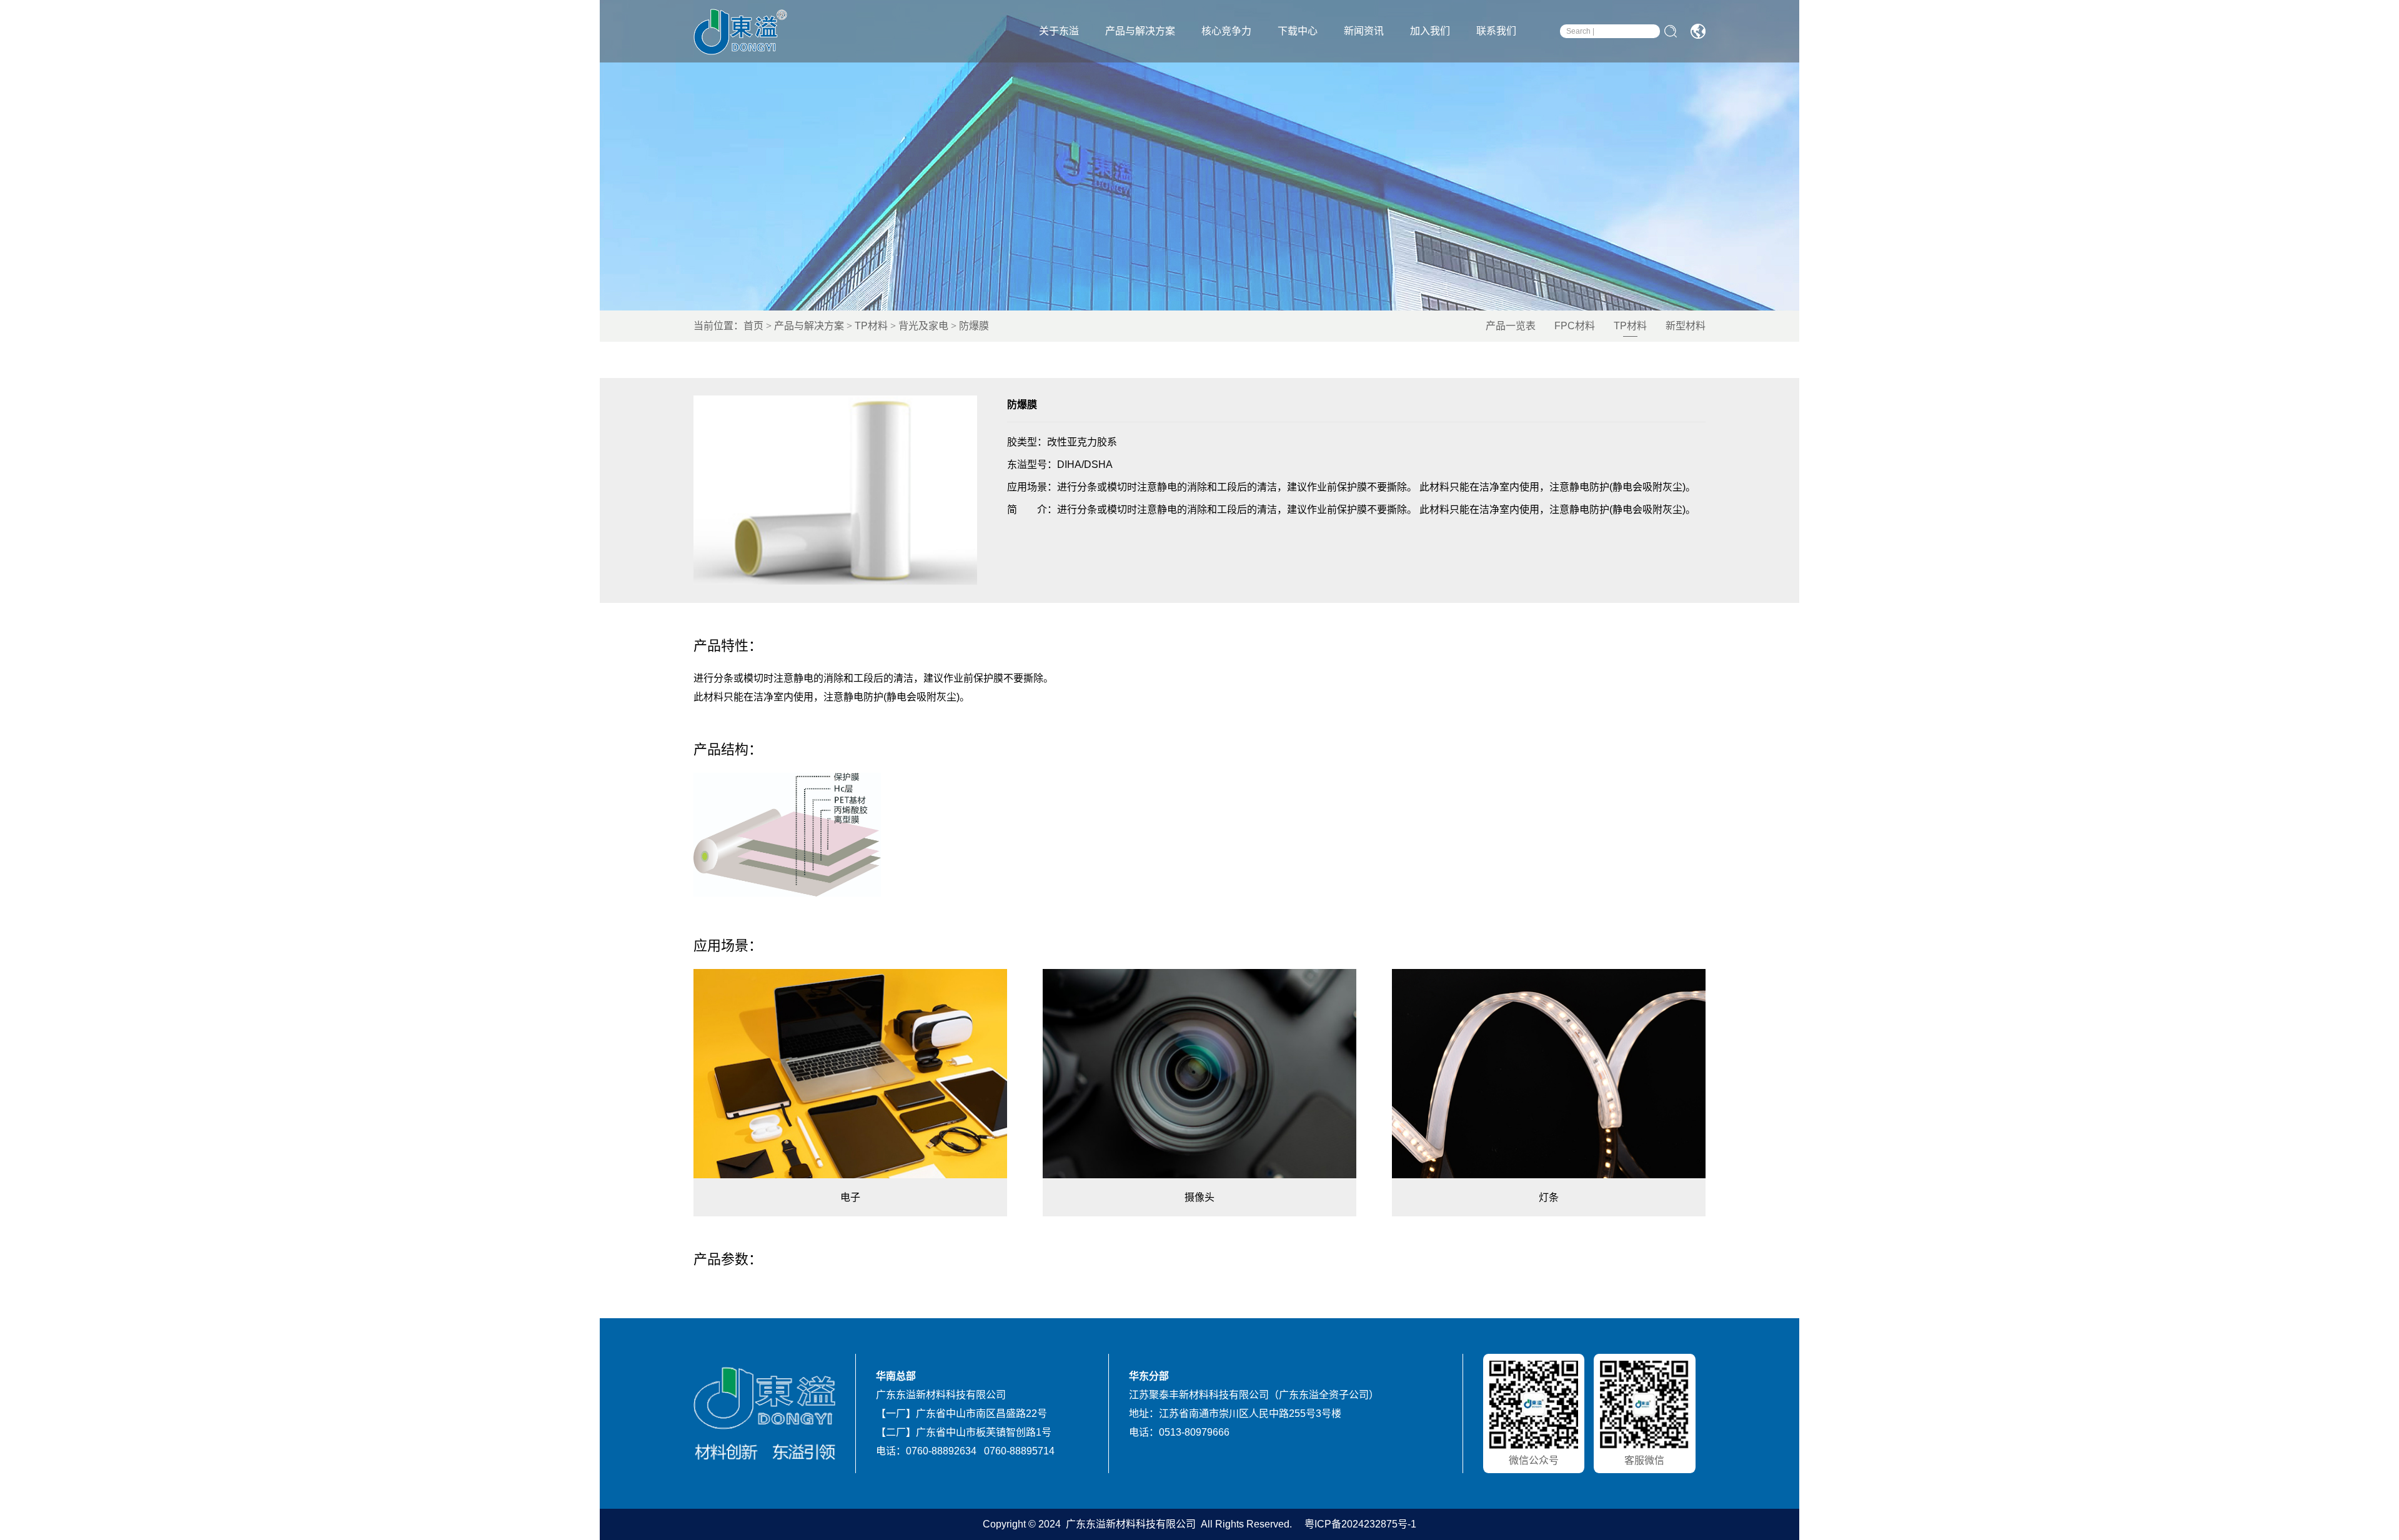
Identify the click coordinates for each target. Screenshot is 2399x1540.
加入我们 (1430, 31)
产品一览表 (1511, 326)
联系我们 (1496, 31)
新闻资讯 (1364, 31)
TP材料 (871, 326)
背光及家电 (923, 326)
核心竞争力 (1226, 31)
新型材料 (1686, 326)
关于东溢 (1059, 31)
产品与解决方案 (1140, 31)
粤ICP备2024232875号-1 (1359, 1524)
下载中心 (1298, 31)
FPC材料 (1575, 326)
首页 (753, 326)
